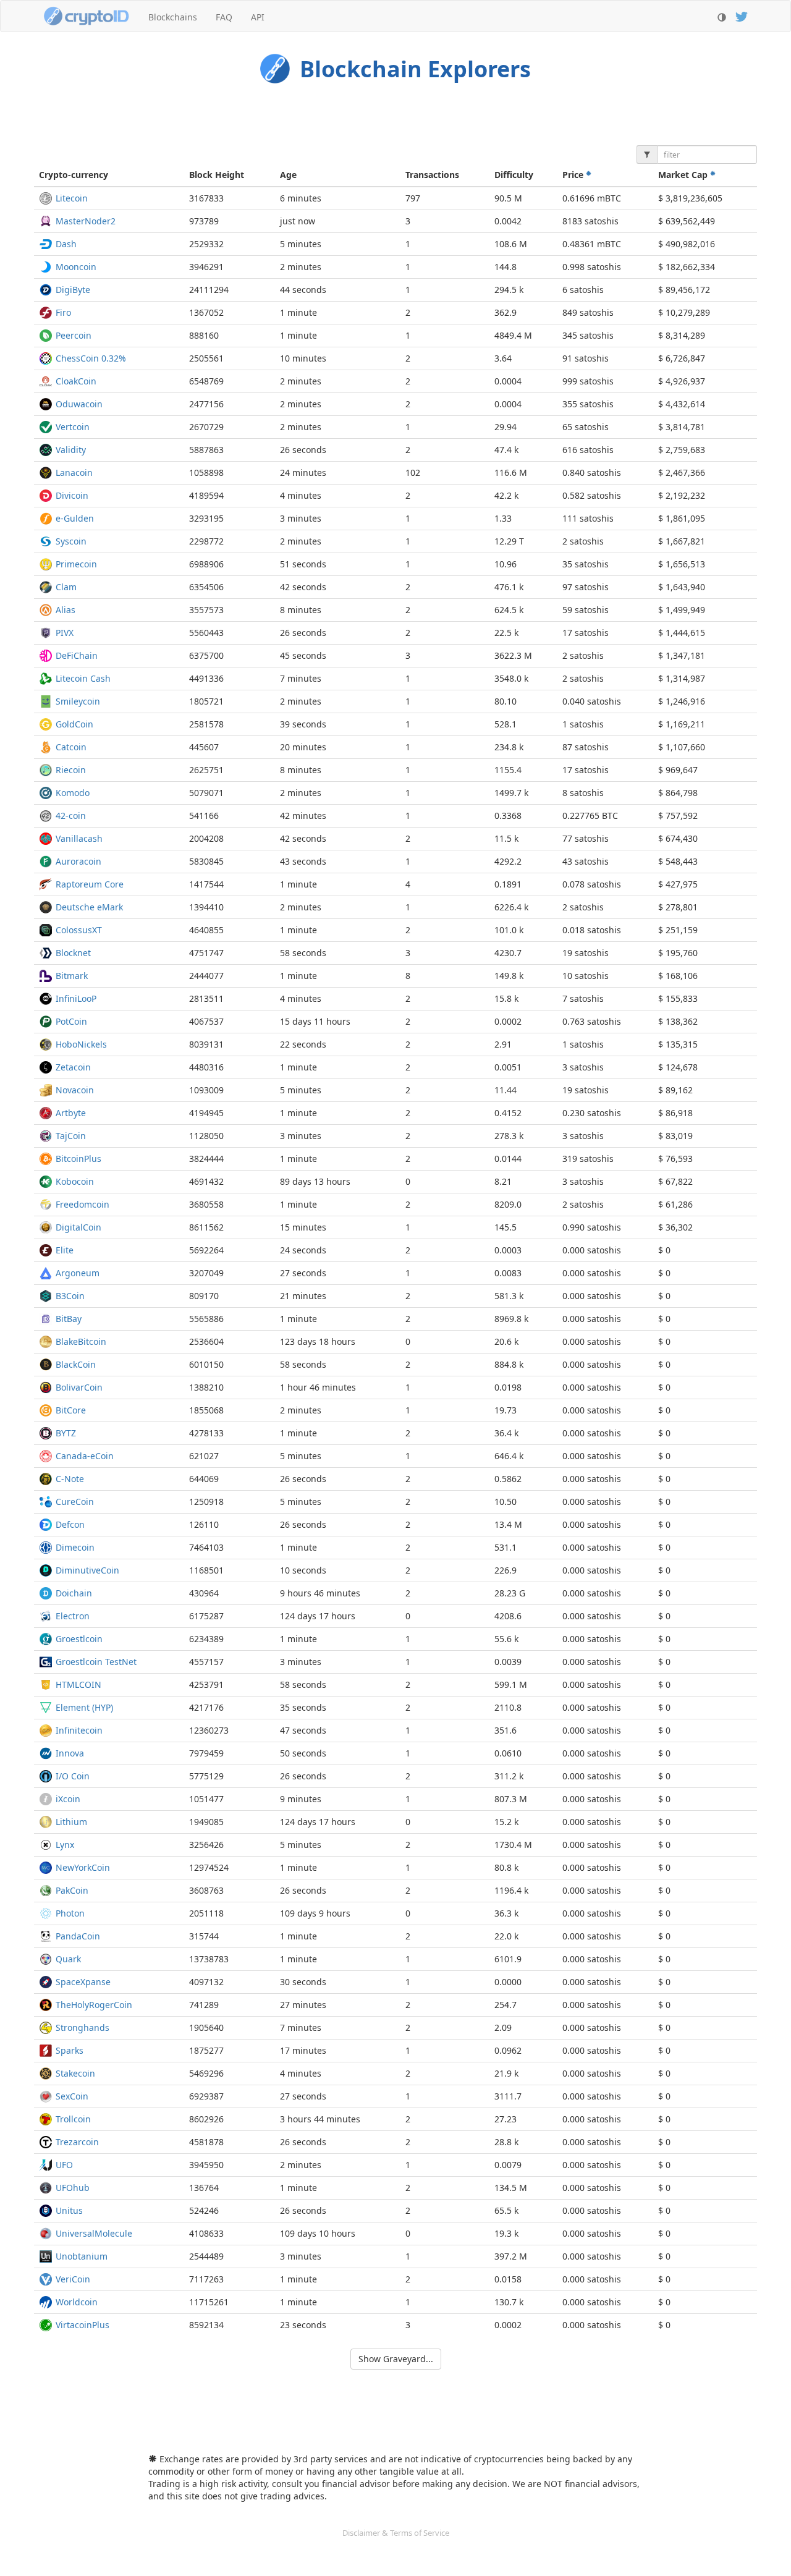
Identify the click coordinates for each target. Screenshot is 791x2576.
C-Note (70, 1479)
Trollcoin (73, 2119)
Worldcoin (77, 2302)
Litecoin (72, 198)
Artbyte (71, 1113)
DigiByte (73, 290)
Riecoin (71, 770)
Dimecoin (75, 1547)
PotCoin (71, 1021)
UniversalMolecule (94, 2233)
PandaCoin (78, 1936)
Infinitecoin (79, 1730)
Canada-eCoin (85, 1456)
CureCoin (75, 1502)
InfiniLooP (76, 998)
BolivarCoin (79, 1387)
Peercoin (74, 335)
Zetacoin (73, 1067)
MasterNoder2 (86, 221)
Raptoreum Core (90, 884)
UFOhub (73, 2188)
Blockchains (173, 17)
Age (288, 175)
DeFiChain (77, 655)
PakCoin (72, 1890)
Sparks (70, 2050)
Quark (68, 1959)
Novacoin (75, 1090)
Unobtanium (82, 2256)
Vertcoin (73, 427)
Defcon (70, 1524)
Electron (73, 1616)
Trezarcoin (77, 2142)
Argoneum (78, 1273)
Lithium (71, 1822)
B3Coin (70, 1296)
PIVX (65, 633)
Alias (66, 610)
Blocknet (73, 953)
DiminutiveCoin (87, 1570)
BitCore (71, 1410)
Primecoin (76, 564)
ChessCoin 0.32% (91, 358)
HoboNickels (81, 1044)
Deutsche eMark (89, 907)
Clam (66, 587)
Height (217, 175)
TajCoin (71, 1136)
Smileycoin (78, 701)
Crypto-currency (74, 175)
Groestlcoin (79, 1639)
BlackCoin (76, 1364)
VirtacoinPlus (82, 2325)
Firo (63, 312)
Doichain (74, 1593)
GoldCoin (74, 724)
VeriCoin (73, 2279)
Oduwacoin (79, 404)
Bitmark (72, 976)
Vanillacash (79, 838)
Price (574, 175)
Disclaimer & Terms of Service (396, 2533)
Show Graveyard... (396, 2359)
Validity (71, 450)
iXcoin (68, 1799)
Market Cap (684, 175)
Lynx (65, 1845)
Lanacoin (74, 472)
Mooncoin (76, 267)
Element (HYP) (84, 1707)
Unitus (69, 2210)
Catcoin (71, 747)
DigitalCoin (78, 1227)
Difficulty (514, 175)
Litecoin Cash (83, 678)
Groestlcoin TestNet (96, 1662)
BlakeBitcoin (81, 1341)
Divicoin (72, 495)
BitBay (69, 1319)
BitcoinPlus (78, 1159)
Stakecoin (75, 2073)
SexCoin (72, 2096)
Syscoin (71, 541)
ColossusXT (79, 930)
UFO (64, 2165)
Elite (65, 1250)
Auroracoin (78, 861)
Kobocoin (75, 1181)
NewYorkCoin (83, 1867)
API (258, 17)
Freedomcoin (82, 1204)
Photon (70, 1913)
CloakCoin (76, 381)
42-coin (71, 816)
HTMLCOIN (78, 1684)
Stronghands (82, 2027)
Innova (70, 1753)
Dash (66, 244)
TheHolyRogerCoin (94, 2005)
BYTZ (66, 1433)
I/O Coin (73, 1776)
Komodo (73, 793)
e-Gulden (75, 518)
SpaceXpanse (83, 1982)
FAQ (224, 17)
